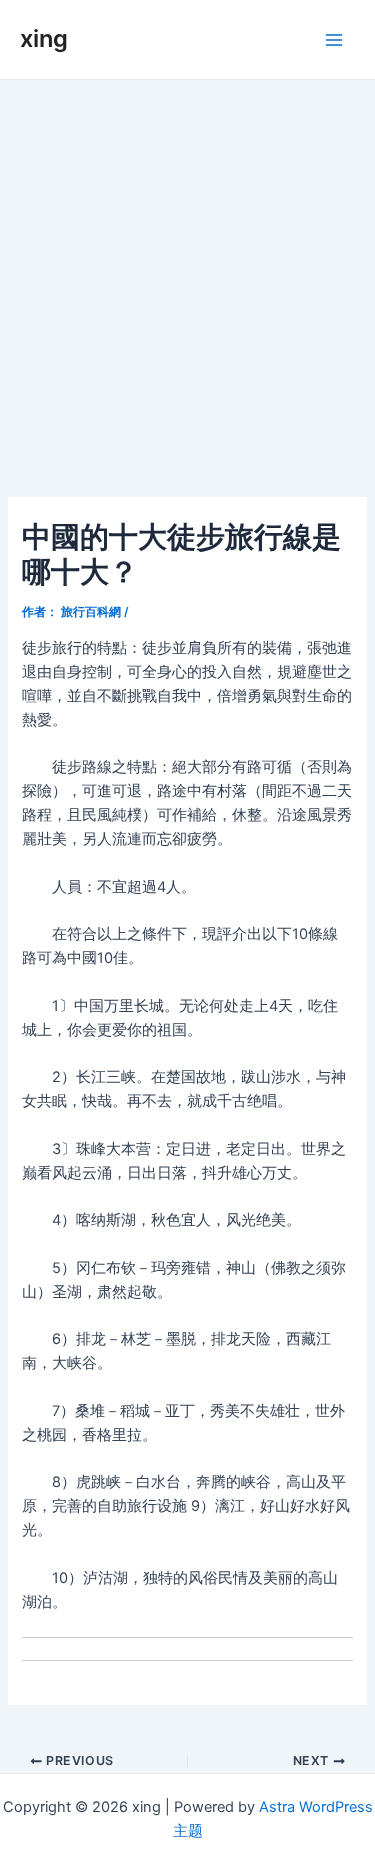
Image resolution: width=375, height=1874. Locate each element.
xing (44, 38)
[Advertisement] (187, 277)
